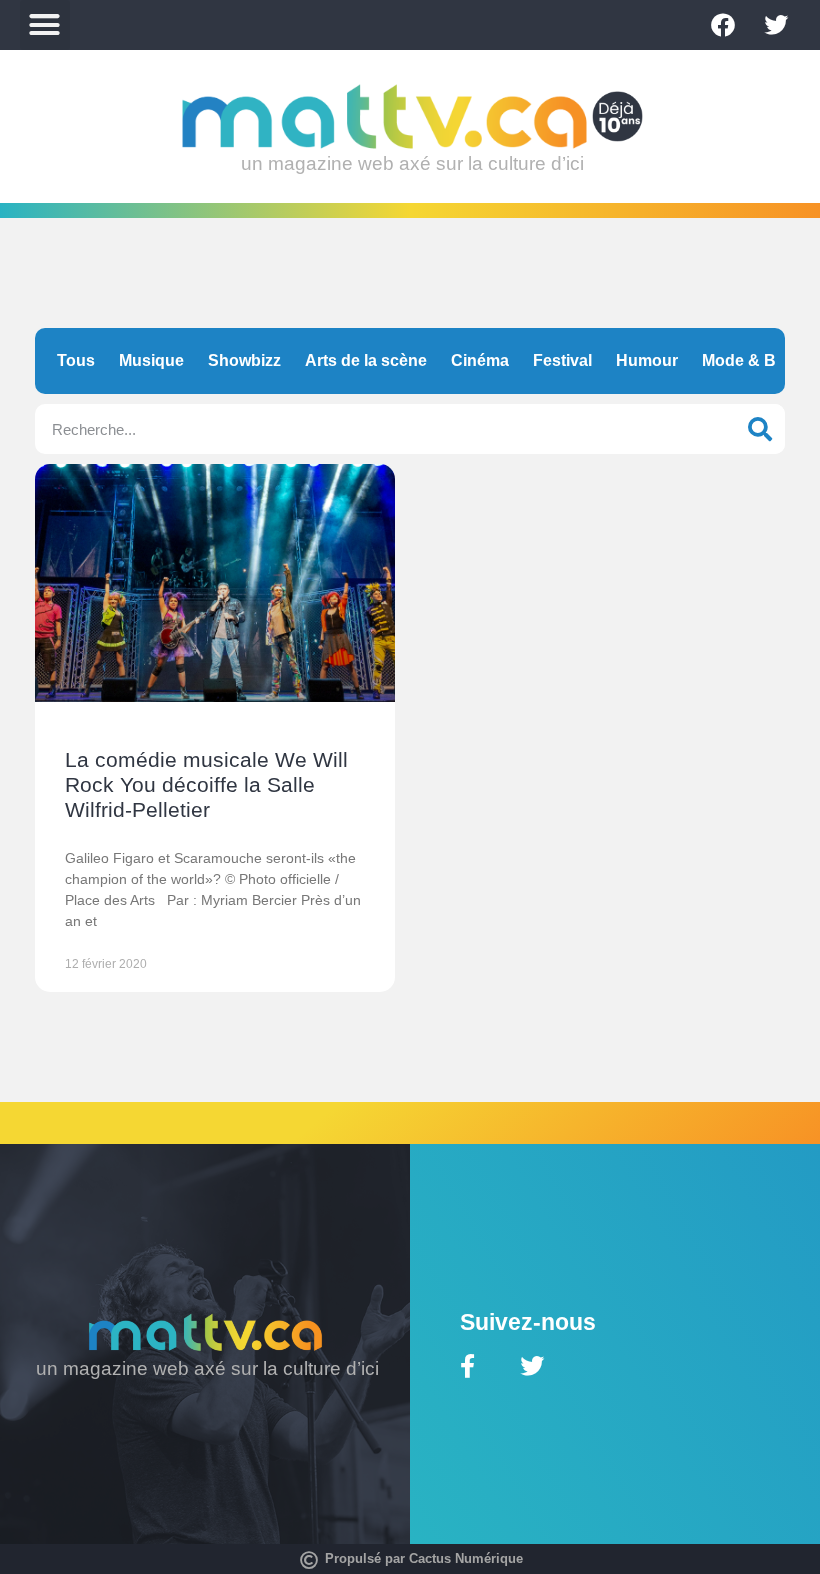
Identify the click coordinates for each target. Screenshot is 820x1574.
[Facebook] (723, 25)
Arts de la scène (366, 360)
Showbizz (244, 360)
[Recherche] (760, 429)
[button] (45, 25)
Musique (151, 360)
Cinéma (480, 360)
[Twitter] (776, 25)
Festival (562, 360)
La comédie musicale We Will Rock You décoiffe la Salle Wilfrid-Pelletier (206, 784)
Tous (76, 360)
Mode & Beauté (760, 360)
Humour (647, 360)
